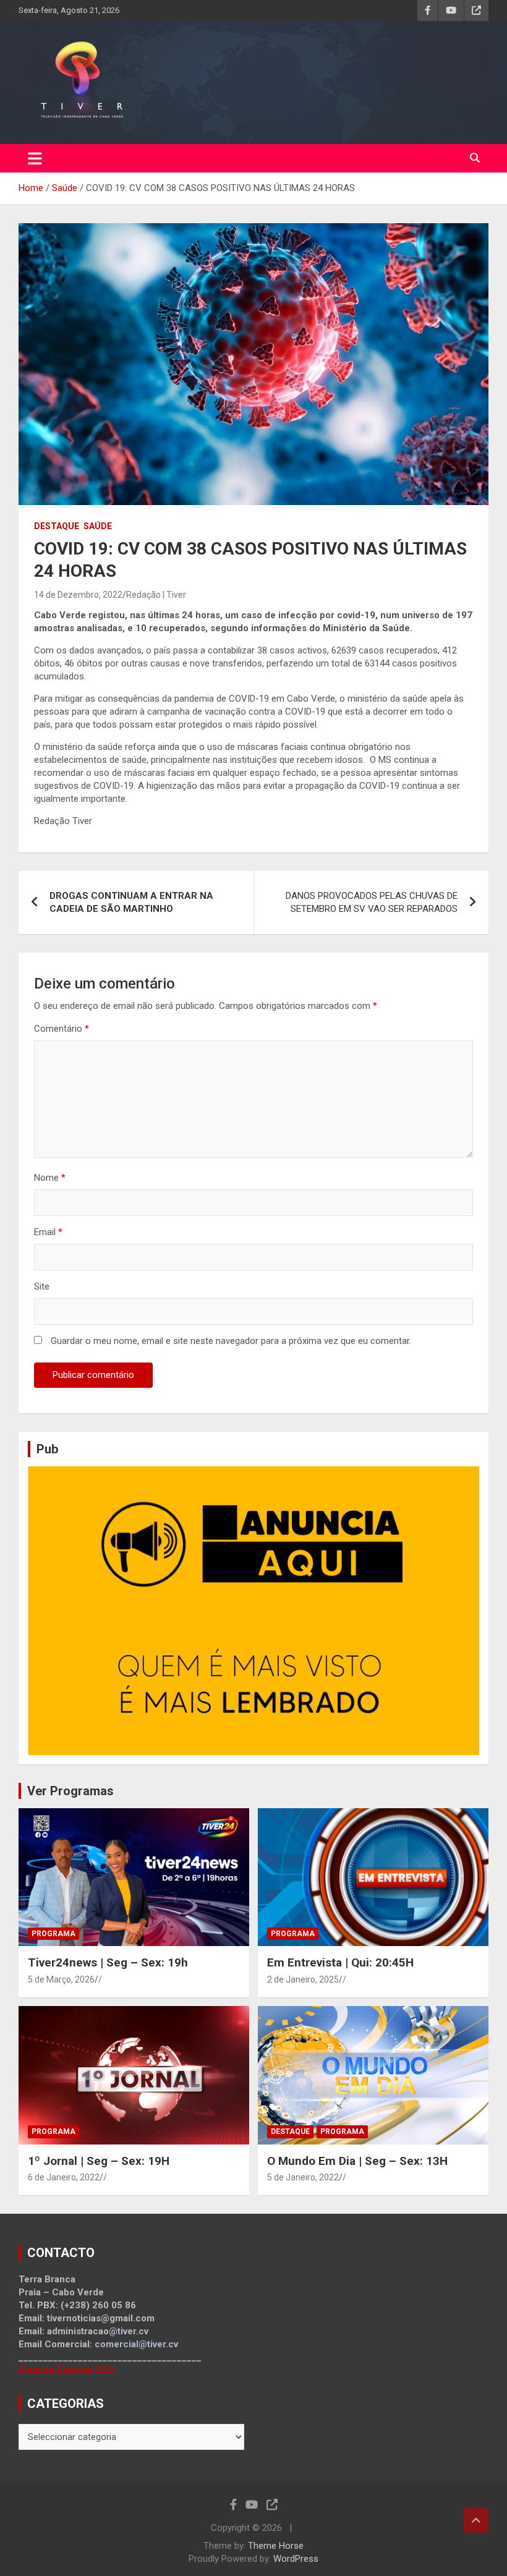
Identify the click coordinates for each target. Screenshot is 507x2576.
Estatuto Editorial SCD (66, 2370)
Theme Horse (276, 2546)
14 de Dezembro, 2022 (78, 595)
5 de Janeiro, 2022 (303, 2177)
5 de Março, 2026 (61, 1979)
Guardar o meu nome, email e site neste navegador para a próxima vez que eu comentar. (231, 1341)
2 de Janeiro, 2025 (303, 1979)
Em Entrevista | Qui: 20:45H (340, 1962)
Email (48, 1232)
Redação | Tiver (156, 595)
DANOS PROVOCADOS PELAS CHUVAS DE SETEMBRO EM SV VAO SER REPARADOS (372, 902)
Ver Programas (70, 1791)
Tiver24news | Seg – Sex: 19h (108, 1962)
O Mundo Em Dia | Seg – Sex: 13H (357, 2161)
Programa (53, 1934)
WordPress (296, 2559)
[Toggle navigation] (35, 158)
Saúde (98, 526)
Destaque (57, 526)
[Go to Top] (476, 2520)
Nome (50, 1178)
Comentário (62, 1029)
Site (42, 1286)
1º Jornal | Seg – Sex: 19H (99, 2161)
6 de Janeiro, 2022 (64, 2177)
